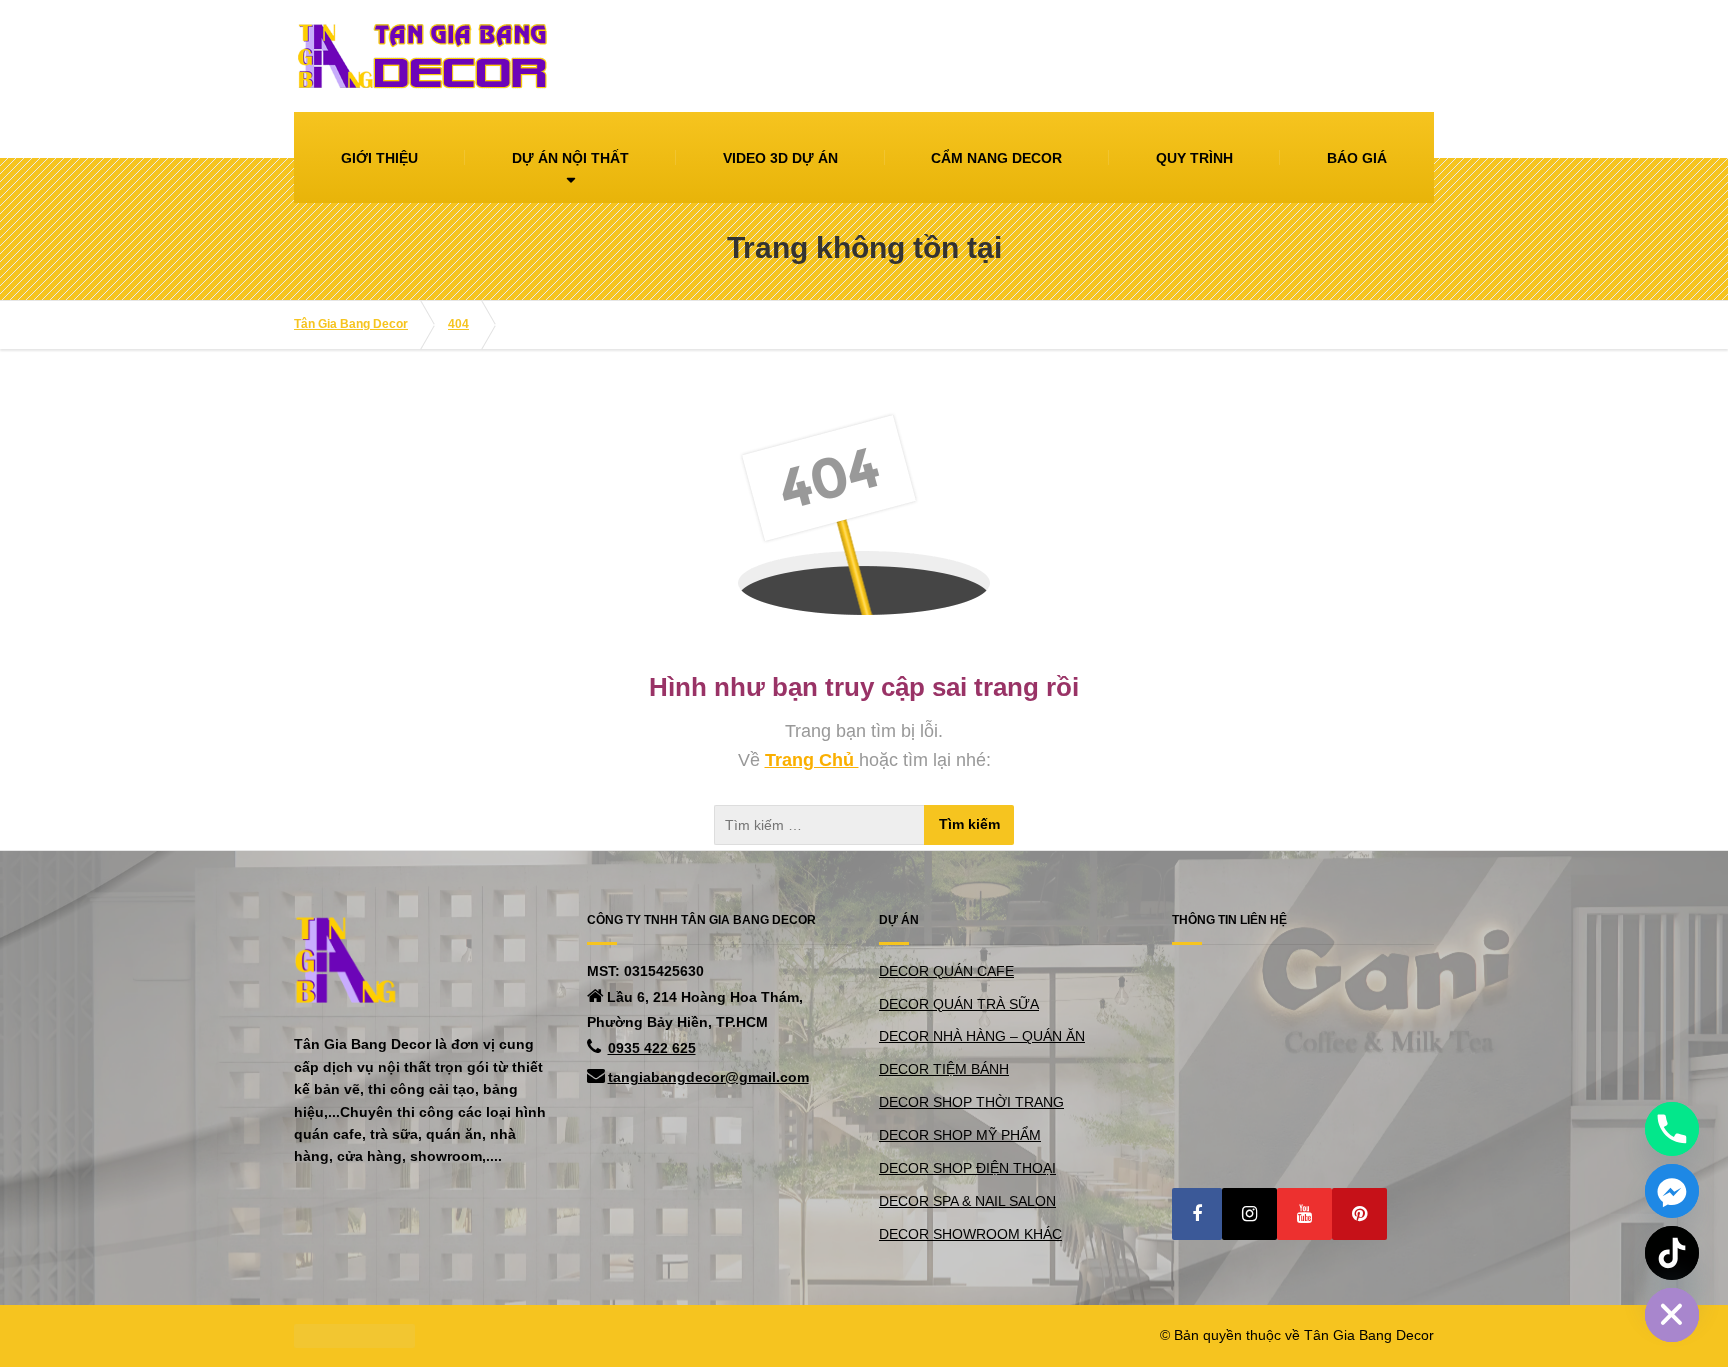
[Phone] (1672, 1129)
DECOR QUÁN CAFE (946, 971)
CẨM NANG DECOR (996, 158)
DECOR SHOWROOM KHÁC (970, 1234)
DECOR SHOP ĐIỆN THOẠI (967, 1168)
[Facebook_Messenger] (1672, 1191)
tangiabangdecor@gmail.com (708, 1077)
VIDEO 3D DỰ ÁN (780, 158)
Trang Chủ (812, 760)
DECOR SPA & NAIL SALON (967, 1201)
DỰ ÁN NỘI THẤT (570, 158)
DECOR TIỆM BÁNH (944, 1069)
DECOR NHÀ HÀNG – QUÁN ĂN (982, 1036)
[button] (1197, 1214)
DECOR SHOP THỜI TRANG (971, 1102)
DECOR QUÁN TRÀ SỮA (959, 1004)
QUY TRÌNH (1194, 158)
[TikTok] (1672, 1253)
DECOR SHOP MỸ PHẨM (960, 1135)
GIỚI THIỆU (379, 158)
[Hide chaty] (1672, 1315)
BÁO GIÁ (1357, 158)
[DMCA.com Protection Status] (354, 1335)
